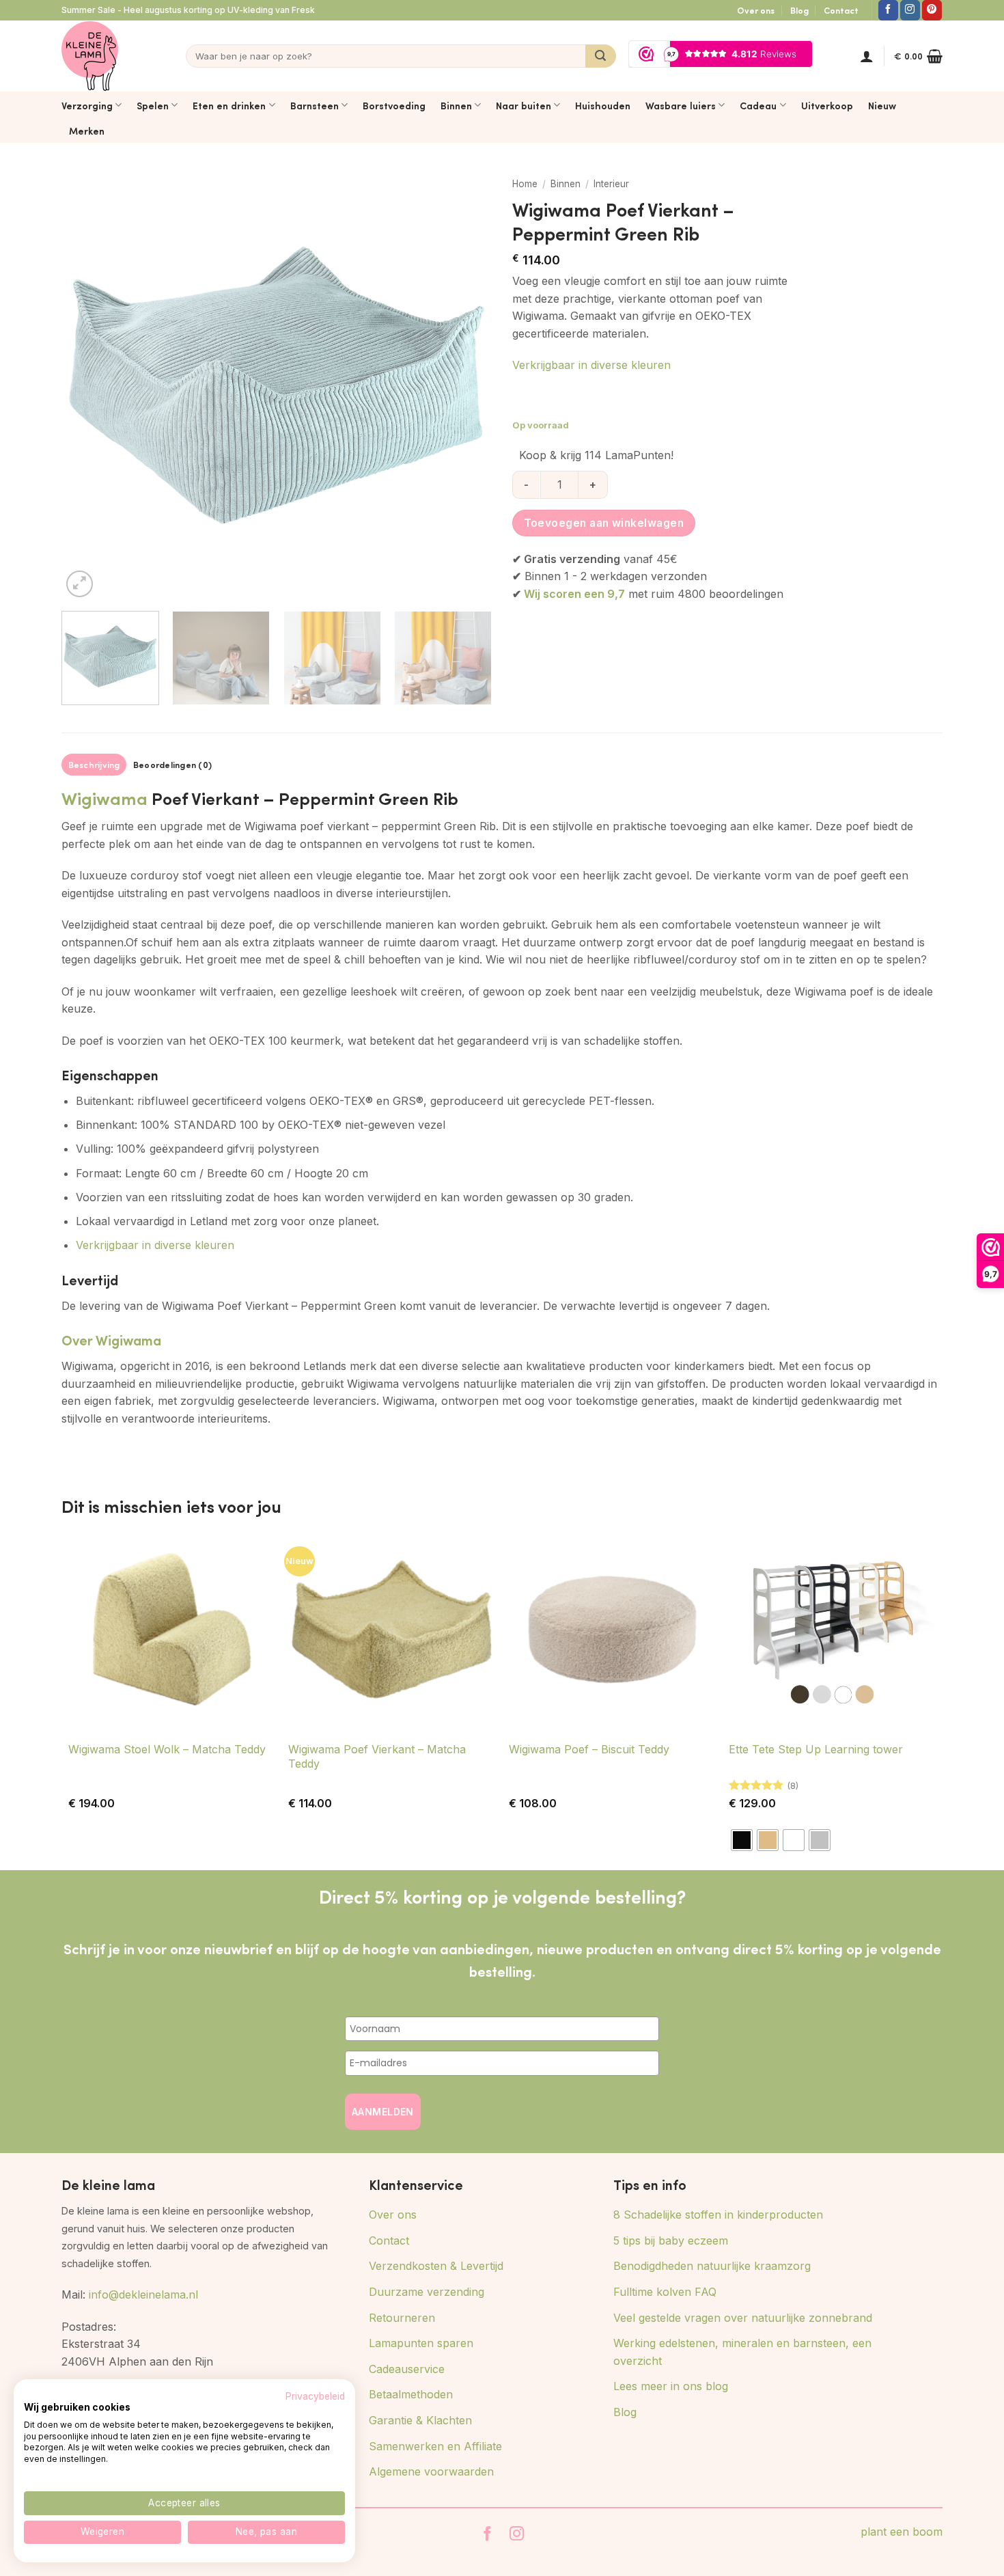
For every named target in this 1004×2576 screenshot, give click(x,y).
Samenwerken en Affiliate (435, 2446)
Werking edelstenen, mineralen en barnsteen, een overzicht (742, 2352)
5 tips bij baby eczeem (671, 2241)
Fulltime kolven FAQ (665, 2292)
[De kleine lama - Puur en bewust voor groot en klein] (90, 56)
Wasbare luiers (681, 105)
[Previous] (87, 385)
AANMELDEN (383, 2112)
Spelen (153, 105)
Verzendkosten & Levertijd (436, 2266)
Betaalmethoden (411, 2394)
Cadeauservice (407, 2369)
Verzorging (87, 105)
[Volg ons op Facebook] (888, 10)
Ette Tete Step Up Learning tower (816, 1749)
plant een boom (902, 2532)
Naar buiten (524, 105)
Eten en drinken (229, 105)
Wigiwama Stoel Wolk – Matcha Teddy (167, 1749)
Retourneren (402, 2318)
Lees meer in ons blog (671, 2386)
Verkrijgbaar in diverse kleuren (591, 365)
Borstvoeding (394, 105)
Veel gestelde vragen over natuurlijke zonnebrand (743, 2318)
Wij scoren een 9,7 (574, 594)
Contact (841, 10)
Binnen (456, 105)
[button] (867, 56)
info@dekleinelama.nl (143, 2294)
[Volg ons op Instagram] (910, 10)
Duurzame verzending (427, 2292)
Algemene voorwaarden (431, 2471)
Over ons (756, 10)
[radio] (742, 1840)
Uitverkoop (827, 105)
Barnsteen (315, 105)
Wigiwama (104, 798)
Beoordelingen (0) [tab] (172, 765)
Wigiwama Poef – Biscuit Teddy (589, 1749)
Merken (87, 131)
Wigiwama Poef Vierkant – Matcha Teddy (377, 1756)
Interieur (611, 184)
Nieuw (882, 105)
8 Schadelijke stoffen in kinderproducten (718, 2215)
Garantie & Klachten (420, 2420)
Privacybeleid (315, 2396)
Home (525, 184)
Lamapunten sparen (421, 2343)
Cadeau (758, 105)
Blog (799, 10)
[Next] (466, 385)
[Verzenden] (601, 56)
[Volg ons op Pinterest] (932, 10)
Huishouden (603, 105)
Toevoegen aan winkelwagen (604, 523)
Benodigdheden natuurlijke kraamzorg (712, 2266)
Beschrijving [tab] (94, 765)
